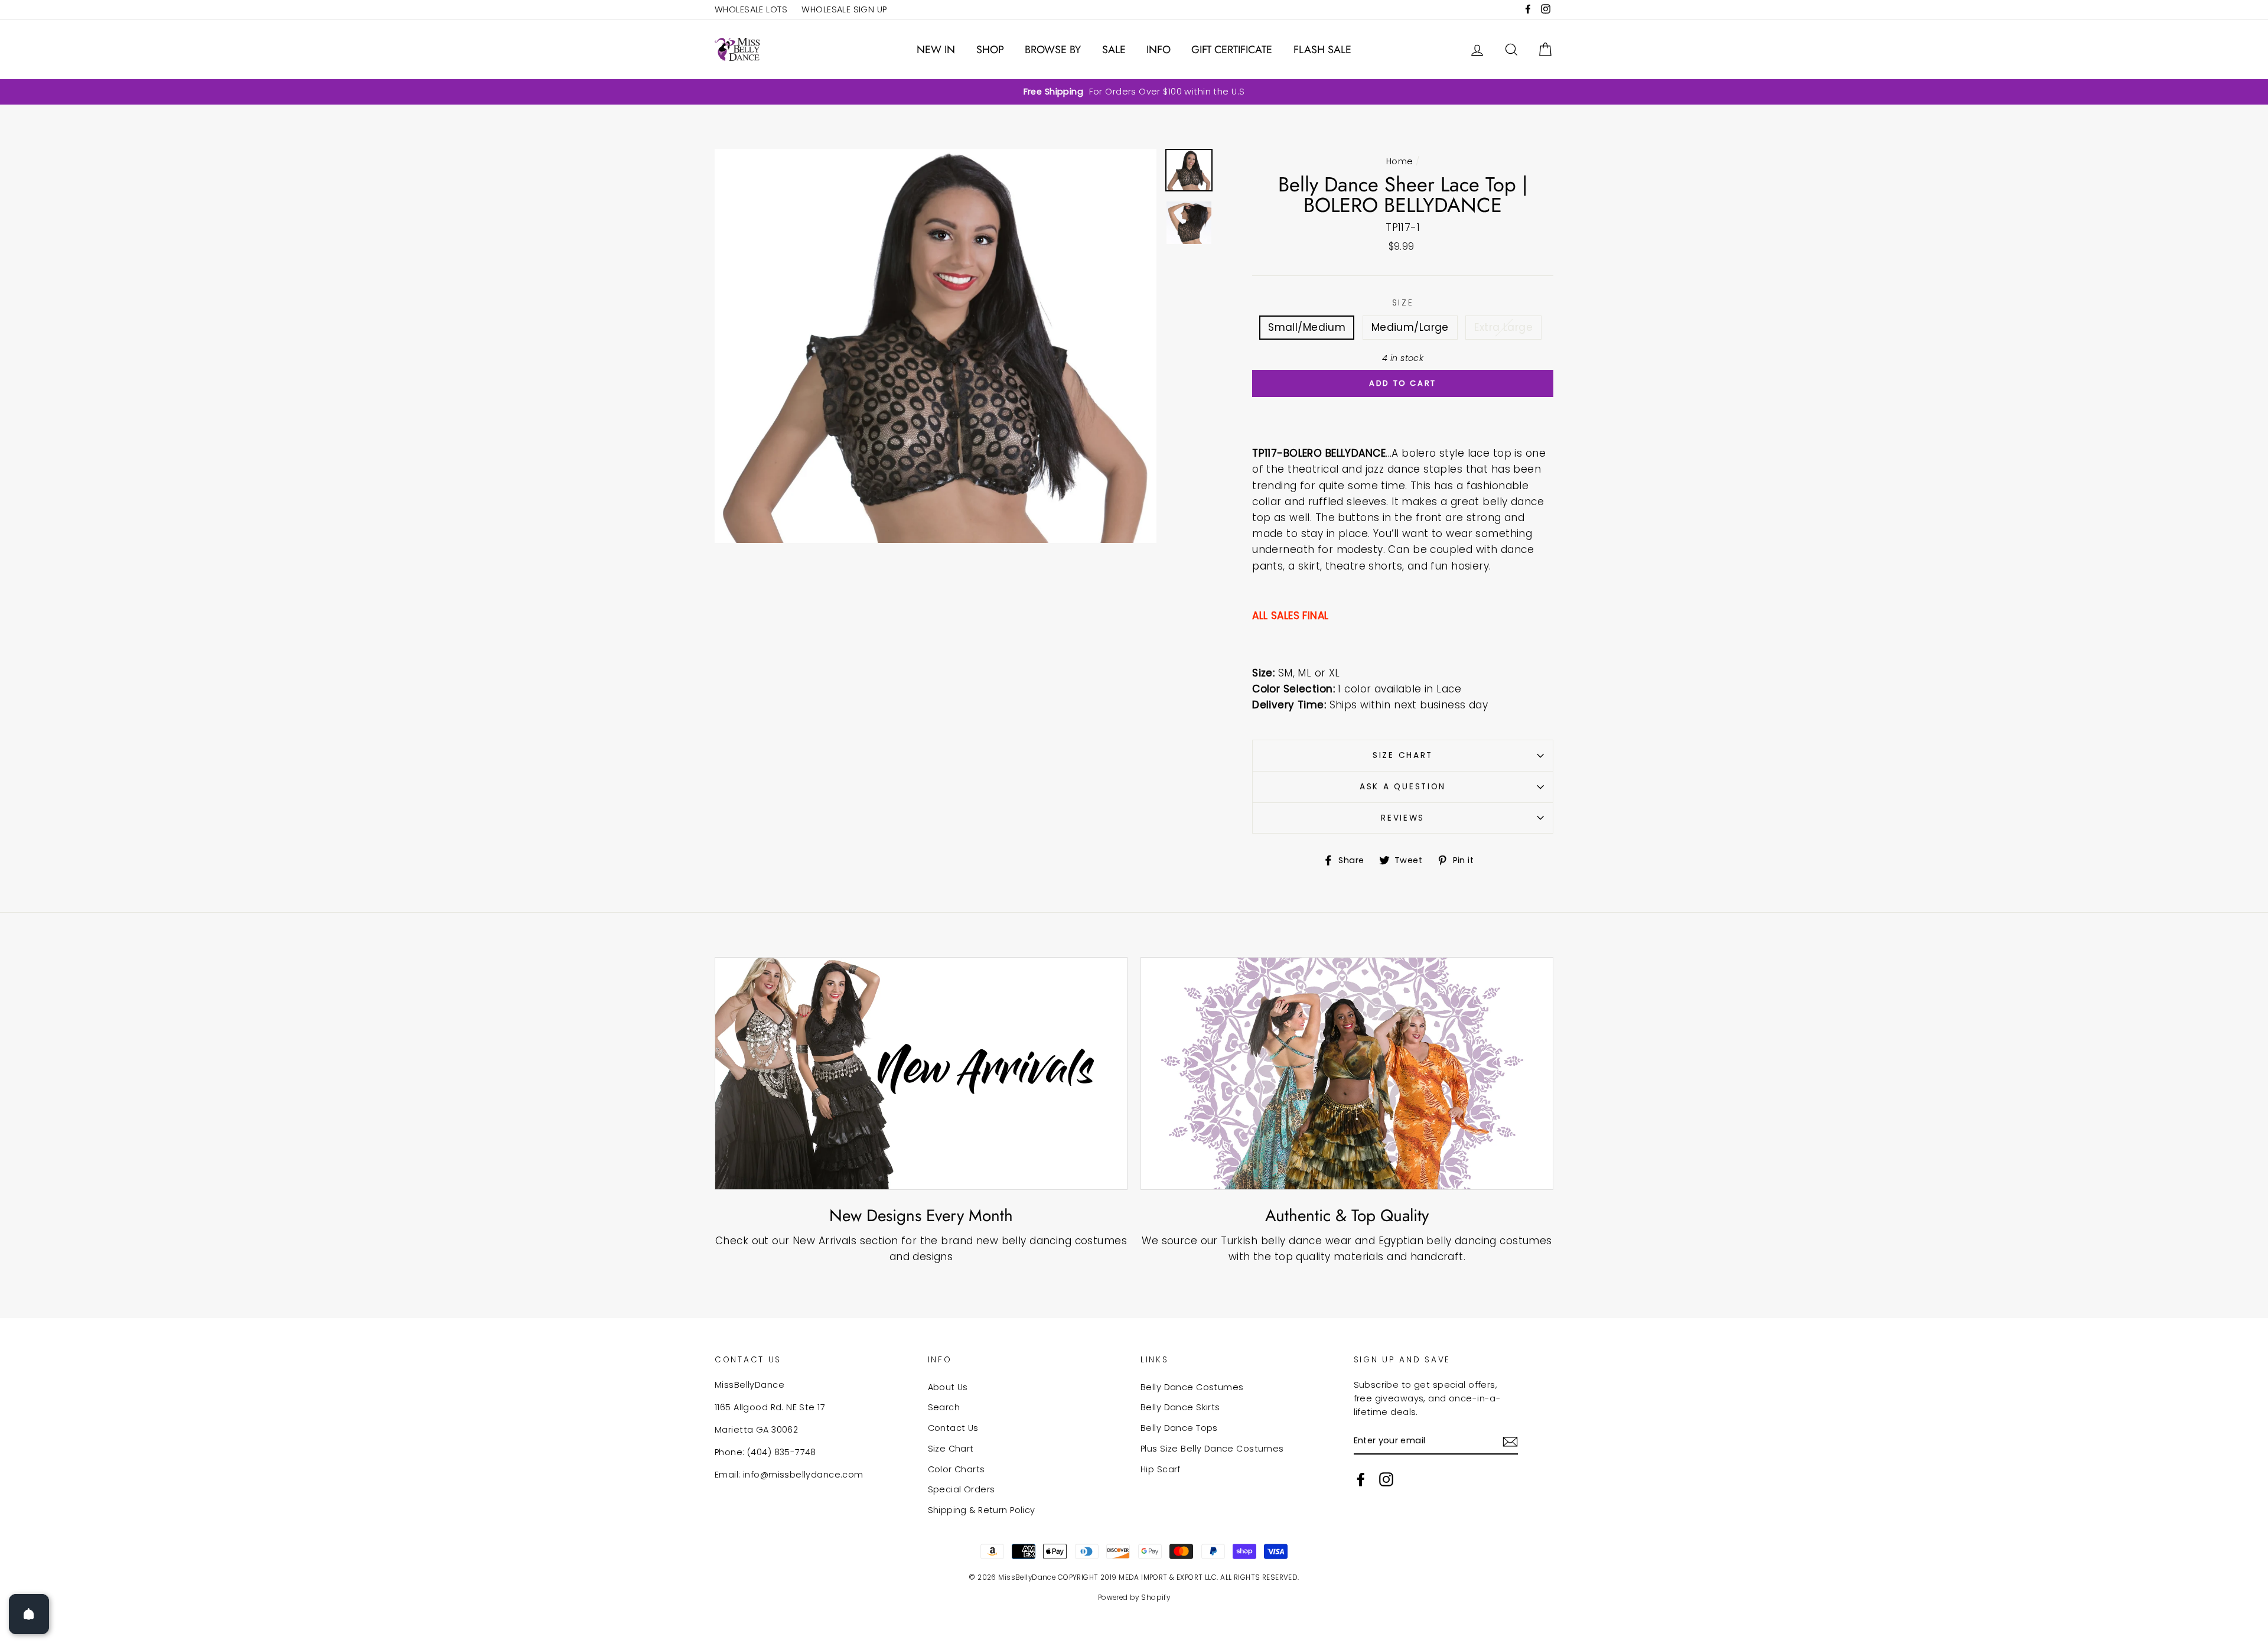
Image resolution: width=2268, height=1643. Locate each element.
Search (944, 1407)
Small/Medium (1307, 327)
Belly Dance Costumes (1192, 1387)
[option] (1134, 92)
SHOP (990, 50)
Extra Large (1503, 327)
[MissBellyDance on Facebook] (1361, 1479)
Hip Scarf (1161, 1469)
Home (1400, 161)
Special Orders (962, 1489)
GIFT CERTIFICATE (1232, 50)
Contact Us (953, 1428)
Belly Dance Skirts (1180, 1407)
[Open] (29, 1614)
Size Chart (1403, 755)
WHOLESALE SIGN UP (844, 9)
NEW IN (936, 50)
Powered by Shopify (1134, 1598)
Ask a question (1403, 787)
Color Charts (957, 1469)
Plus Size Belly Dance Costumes (1212, 1449)
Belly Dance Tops (1179, 1428)
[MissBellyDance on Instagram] (1386, 1479)
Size (1403, 303)
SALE (1114, 50)
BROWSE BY (1053, 50)
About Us (948, 1387)
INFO (1159, 50)
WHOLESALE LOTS (751, 9)
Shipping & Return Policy (982, 1510)
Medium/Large (1410, 327)
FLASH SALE (1322, 50)
